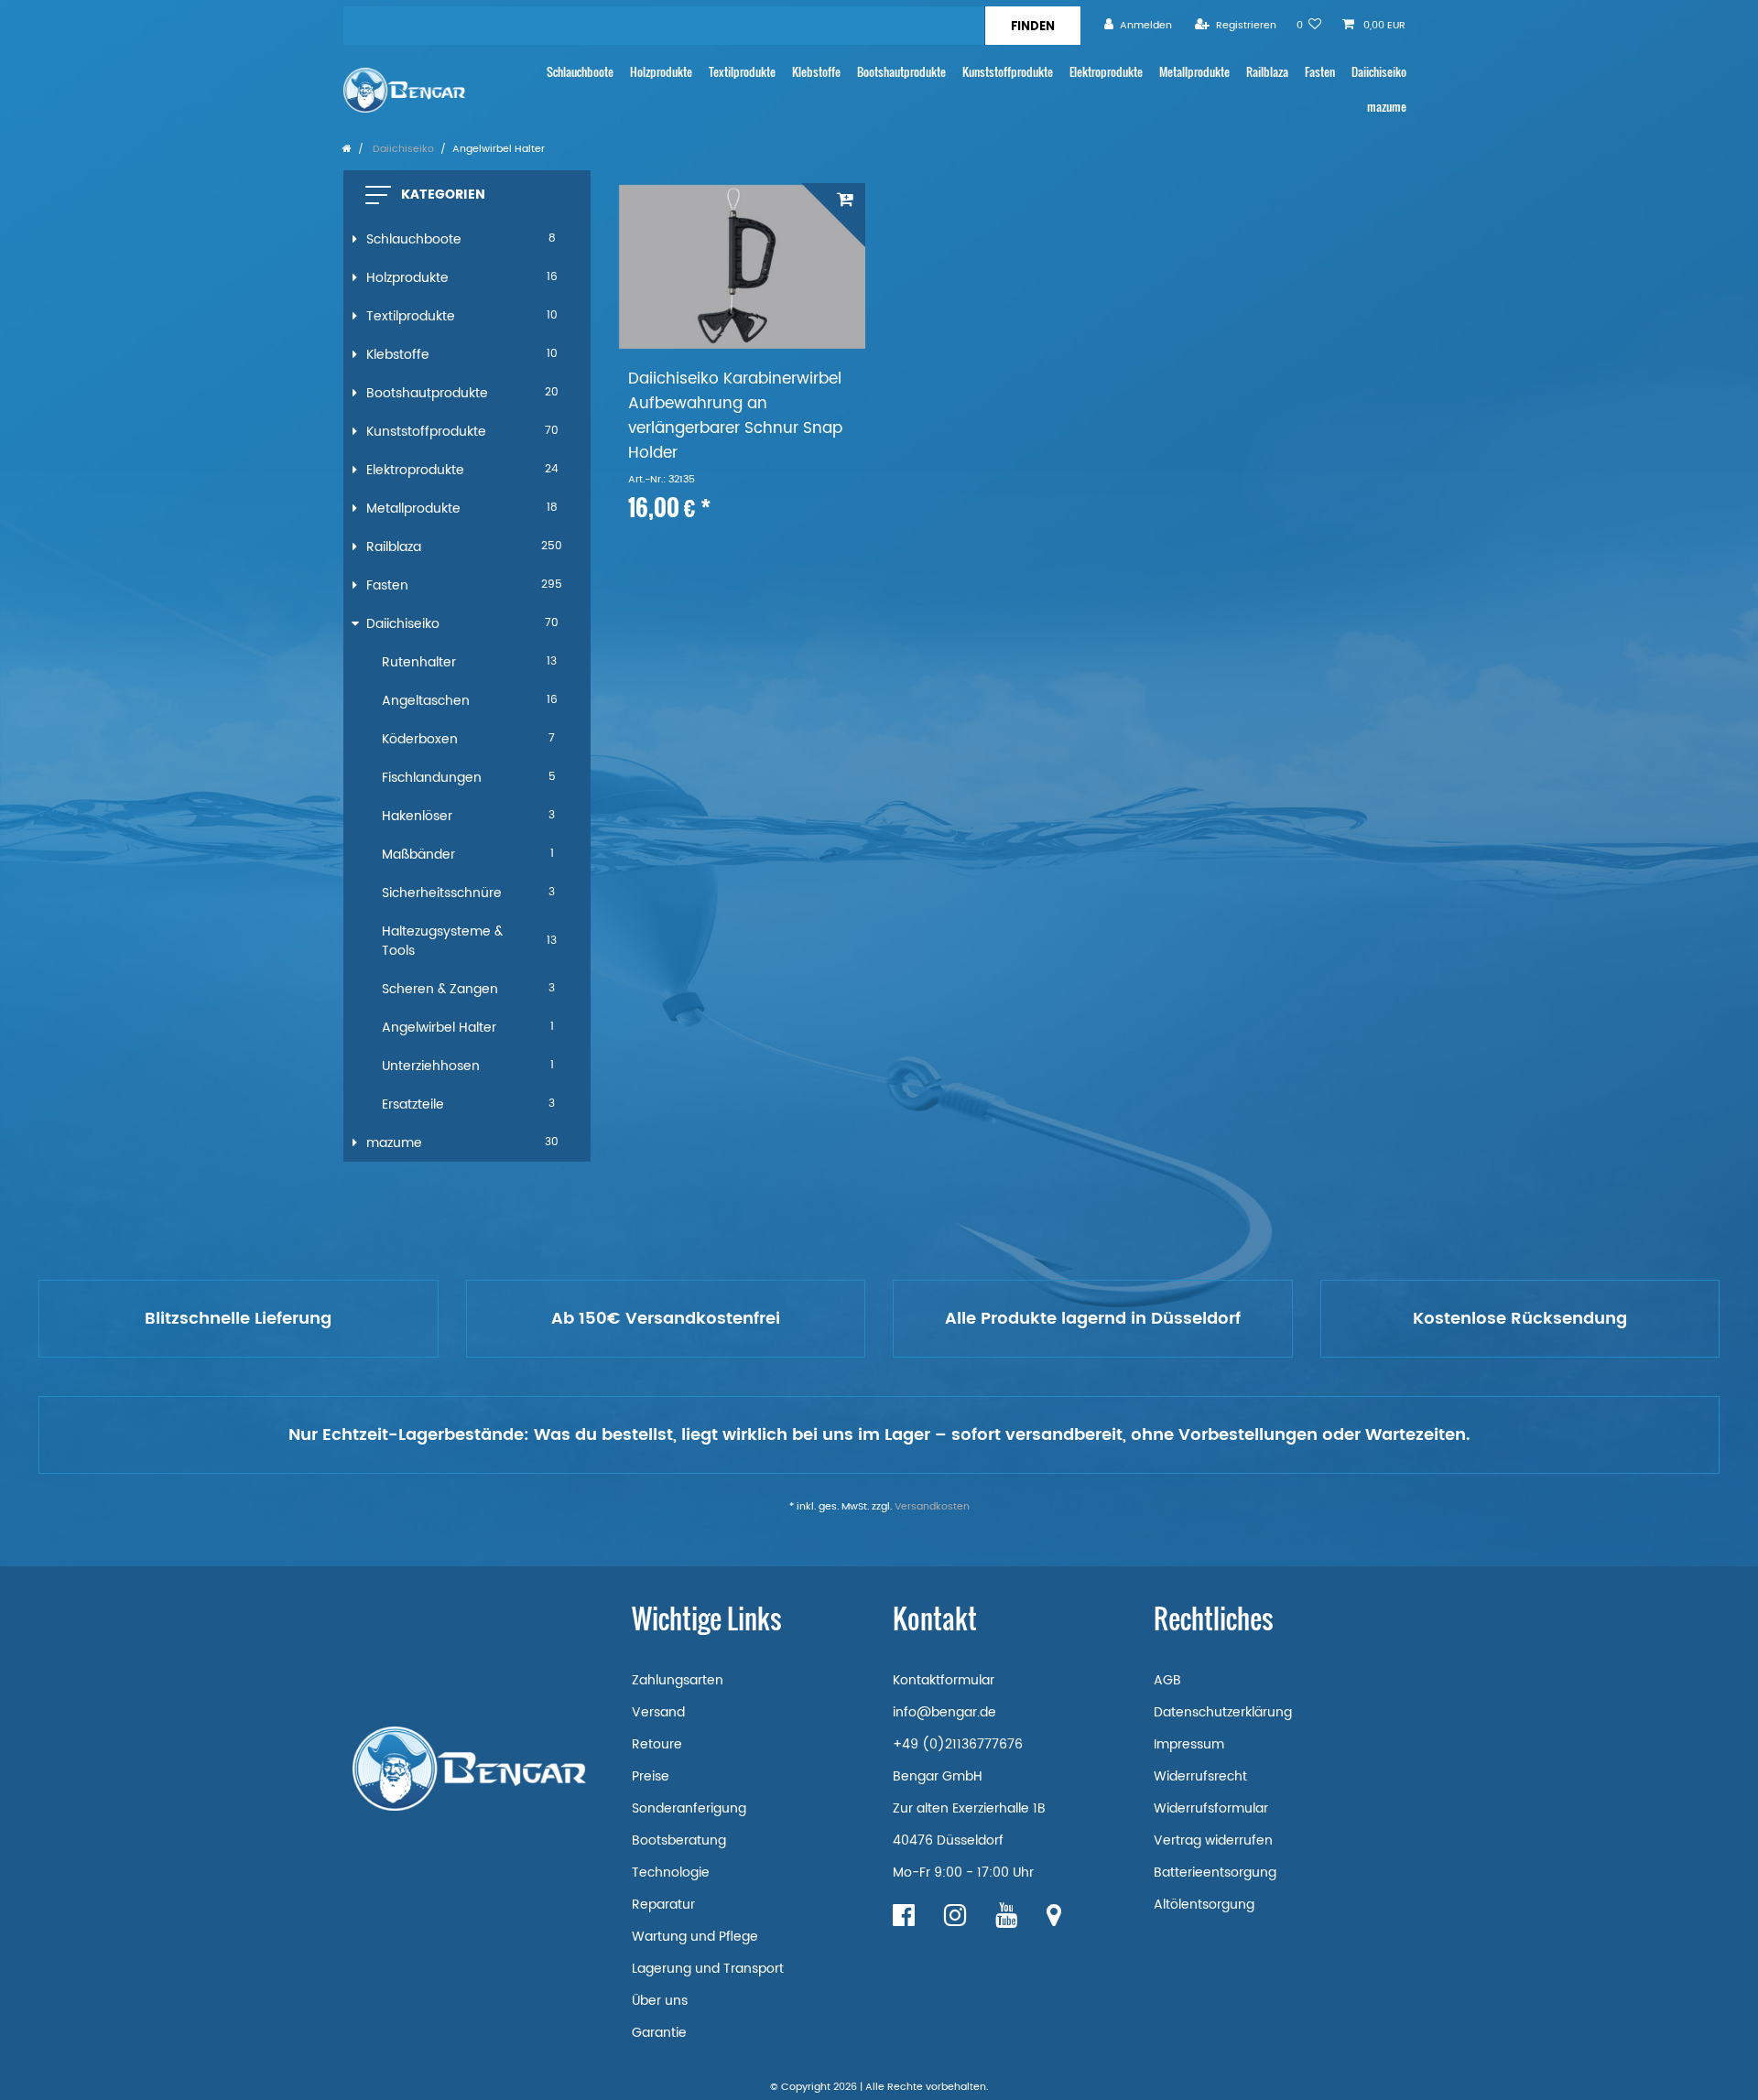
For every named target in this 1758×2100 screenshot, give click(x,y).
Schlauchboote (580, 72)
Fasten (1320, 72)
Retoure (657, 1744)
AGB (1167, 1680)
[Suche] (1032, 26)
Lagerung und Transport (708, 1969)
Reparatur (663, 1905)
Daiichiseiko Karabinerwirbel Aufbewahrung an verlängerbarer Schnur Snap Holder (735, 417)
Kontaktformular (944, 1680)
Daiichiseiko (1379, 72)
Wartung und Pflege (695, 1937)
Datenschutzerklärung (1223, 1712)
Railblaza (1267, 72)
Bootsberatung (679, 1840)
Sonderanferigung (689, 1808)
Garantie (659, 2033)
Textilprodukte (742, 72)
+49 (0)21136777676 (958, 1744)
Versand (658, 1712)
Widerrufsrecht (1200, 1776)
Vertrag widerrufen (1213, 1840)
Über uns (660, 2001)
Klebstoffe (816, 72)
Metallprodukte (1194, 72)
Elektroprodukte (1106, 72)
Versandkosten (932, 1507)
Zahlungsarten (678, 1680)
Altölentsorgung (1204, 1905)
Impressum (1189, 1744)
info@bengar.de (944, 1712)
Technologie (671, 1873)
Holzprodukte (661, 72)
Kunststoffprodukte (1008, 72)
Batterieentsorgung (1215, 1873)
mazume (1387, 107)
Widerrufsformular (1211, 1808)
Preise (651, 1776)
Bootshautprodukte (901, 72)
